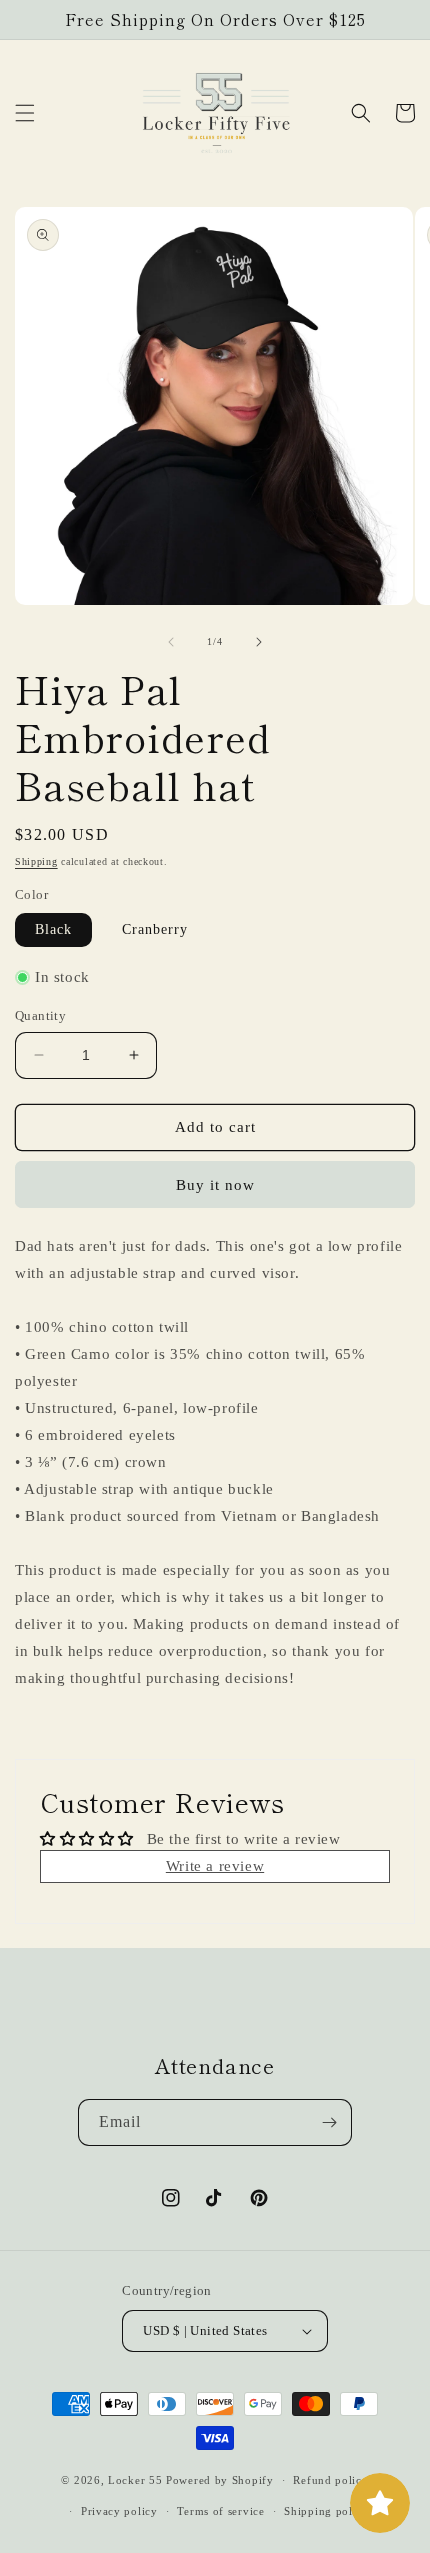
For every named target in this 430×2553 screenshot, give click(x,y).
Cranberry (155, 929)
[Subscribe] (329, 2122)
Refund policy (330, 2480)
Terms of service (220, 2511)
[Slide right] (259, 642)
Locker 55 (135, 2480)
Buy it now (215, 1185)
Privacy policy (119, 2511)
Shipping (36, 861)
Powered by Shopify (220, 2480)
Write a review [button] (215, 1866)
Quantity (40, 1015)
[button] (25, 113)
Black (53, 929)
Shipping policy (326, 2511)
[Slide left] (171, 642)
